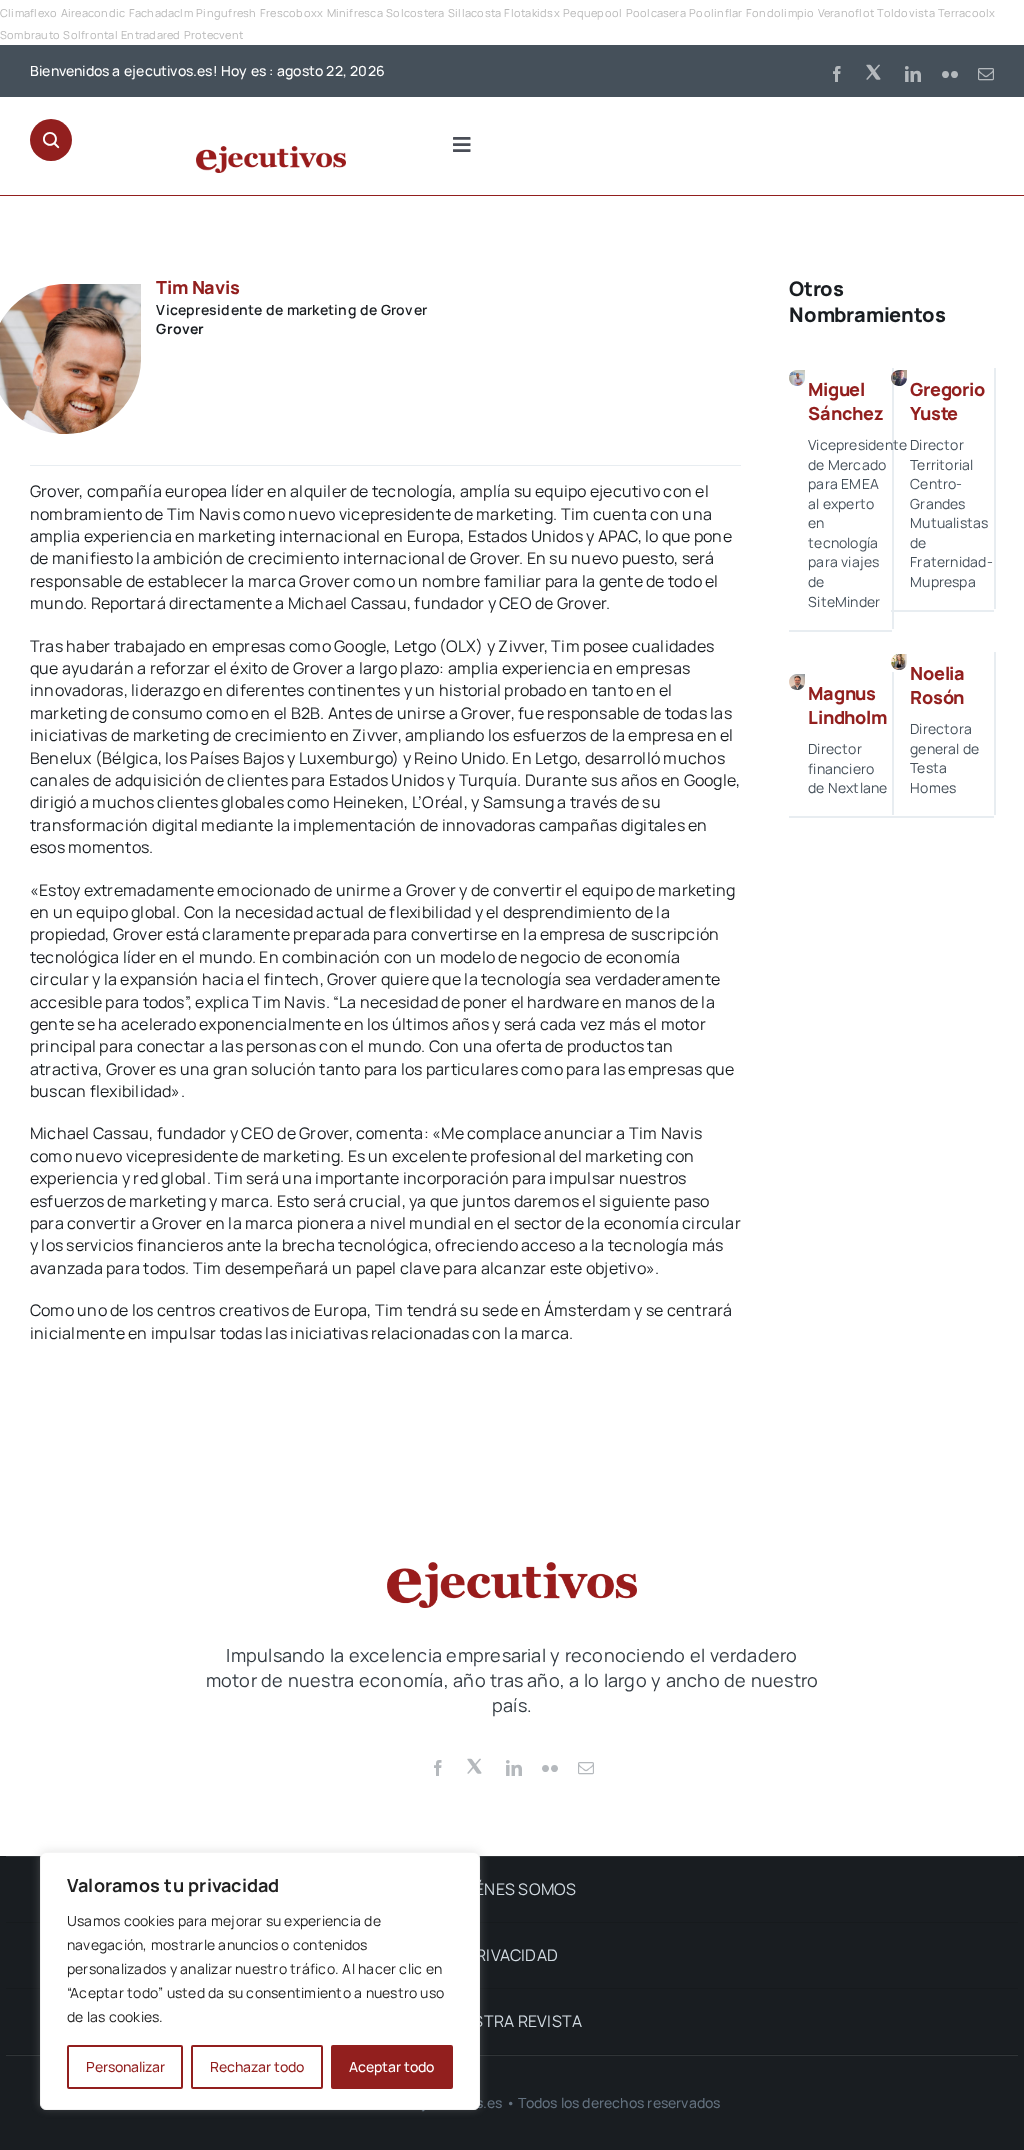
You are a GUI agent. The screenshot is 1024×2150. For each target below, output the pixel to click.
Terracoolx (966, 12)
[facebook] (837, 74)
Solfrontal (90, 34)
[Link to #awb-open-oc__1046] (51, 140)
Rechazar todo (257, 2066)
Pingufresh (226, 12)
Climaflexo (28, 12)
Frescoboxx (291, 12)
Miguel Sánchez (846, 400)
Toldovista (905, 12)
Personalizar (125, 2066)
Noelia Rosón (937, 684)
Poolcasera (656, 12)
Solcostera (415, 12)
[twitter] (875, 71)
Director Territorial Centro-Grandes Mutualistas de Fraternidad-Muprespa (951, 513)
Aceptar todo (391, 2066)
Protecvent (213, 34)
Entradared (150, 34)
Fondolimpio (780, 12)
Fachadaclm (161, 12)
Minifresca (355, 12)
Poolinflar (715, 12)
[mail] (986, 74)
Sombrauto (30, 34)
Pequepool (592, 12)
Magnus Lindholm (847, 704)
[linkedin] (913, 74)
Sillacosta (474, 12)
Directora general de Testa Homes (944, 758)
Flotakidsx (531, 12)
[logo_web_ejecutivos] (271, 154)
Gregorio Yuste (947, 400)
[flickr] (950, 74)
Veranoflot (846, 12)
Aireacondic (93, 12)
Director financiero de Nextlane (848, 768)
